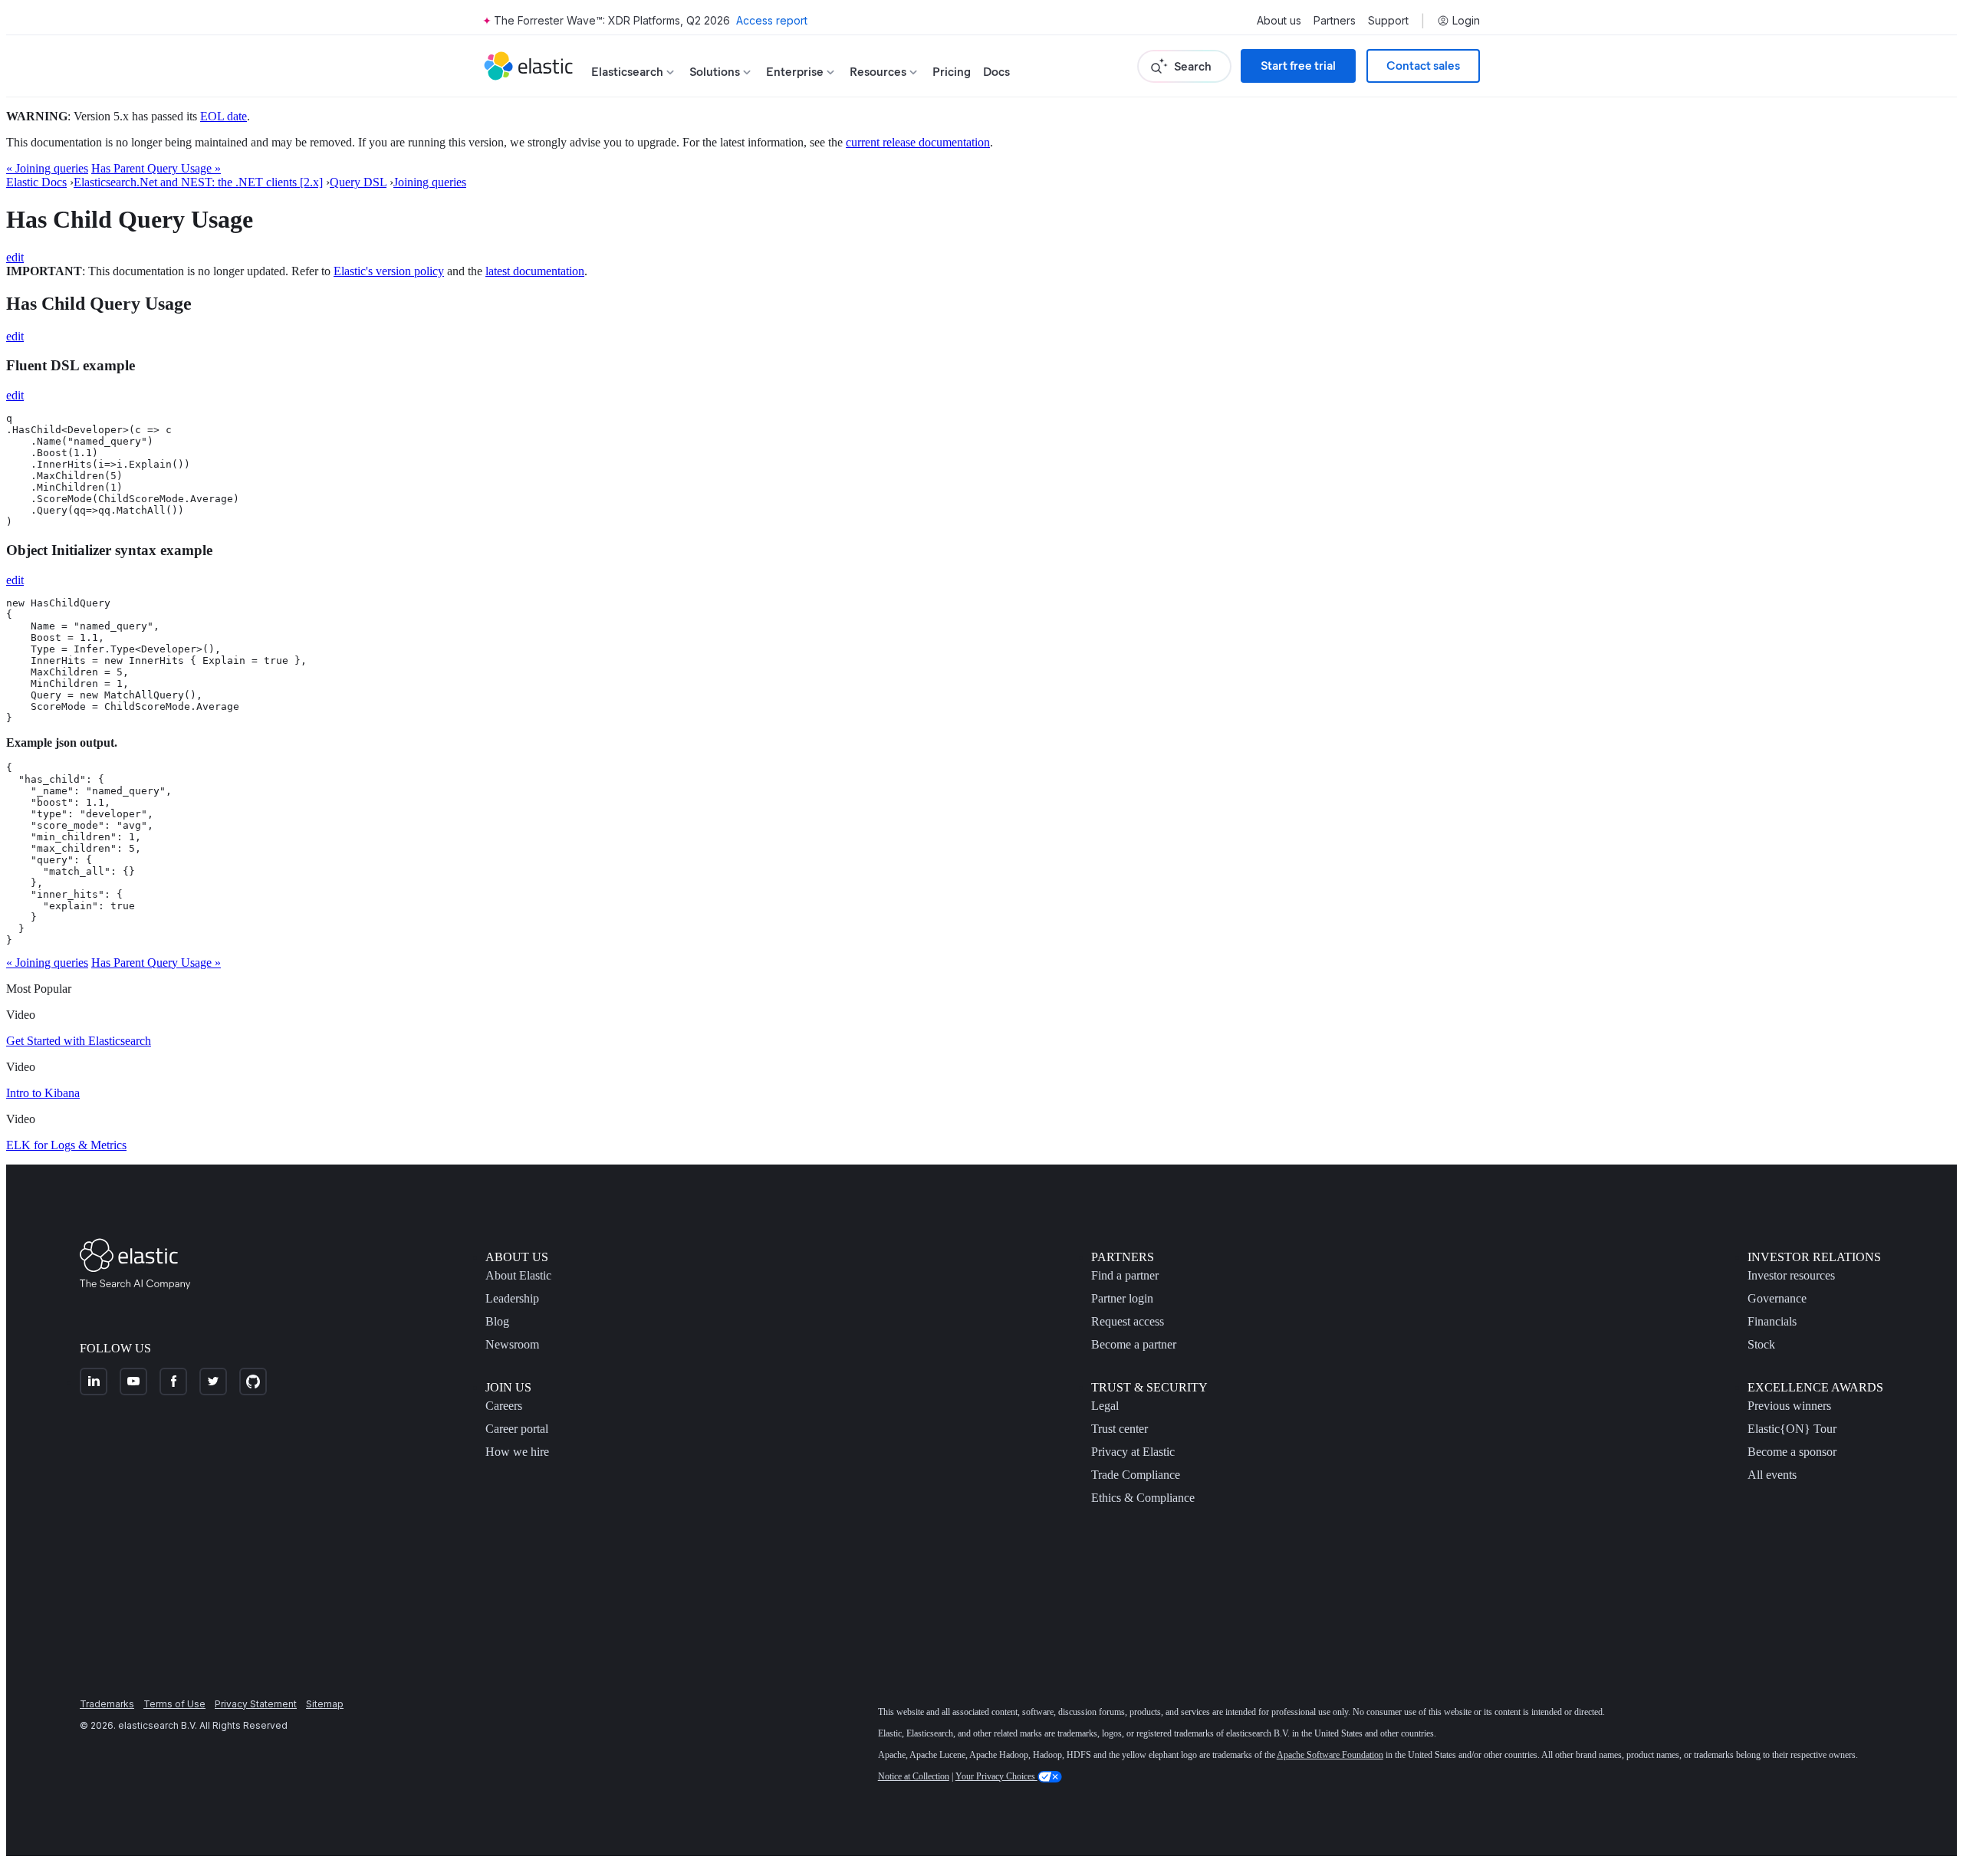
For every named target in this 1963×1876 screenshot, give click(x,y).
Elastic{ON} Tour (1792, 1429)
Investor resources (1791, 1275)
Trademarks (107, 1704)
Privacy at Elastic (1133, 1452)
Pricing (952, 72)
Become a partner (1134, 1344)
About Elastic (518, 1275)
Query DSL (358, 182)
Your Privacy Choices (996, 1776)
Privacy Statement (256, 1704)
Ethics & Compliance (1143, 1498)
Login (1466, 21)
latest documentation (535, 271)
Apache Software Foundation (1330, 1755)
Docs (996, 72)
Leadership (512, 1298)
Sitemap (325, 1704)
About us (1279, 21)
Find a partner (1125, 1275)
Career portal (517, 1429)
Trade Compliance (1136, 1475)
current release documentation (918, 142)
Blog (497, 1321)
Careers (504, 1406)
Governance (1777, 1298)
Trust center (1120, 1429)
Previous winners (1789, 1406)
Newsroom (512, 1344)
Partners (1335, 21)
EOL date (224, 116)
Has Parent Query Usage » (156, 168)
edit (15, 257)
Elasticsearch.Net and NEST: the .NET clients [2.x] (198, 182)
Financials (1772, 1321)
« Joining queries (47, 168)
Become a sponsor (1792, 1452)
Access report (772, 20)
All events (1772, 1475)
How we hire (517, 1452)
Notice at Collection (914, 1776)
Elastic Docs (36, 182)
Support (1388, 21)
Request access (1128, 1321)
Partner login (1122, 1298)
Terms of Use (174, 1704)
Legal (1105, 1406)
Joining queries (430, 182)
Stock (1761, 1344)
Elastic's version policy (389, 271)
